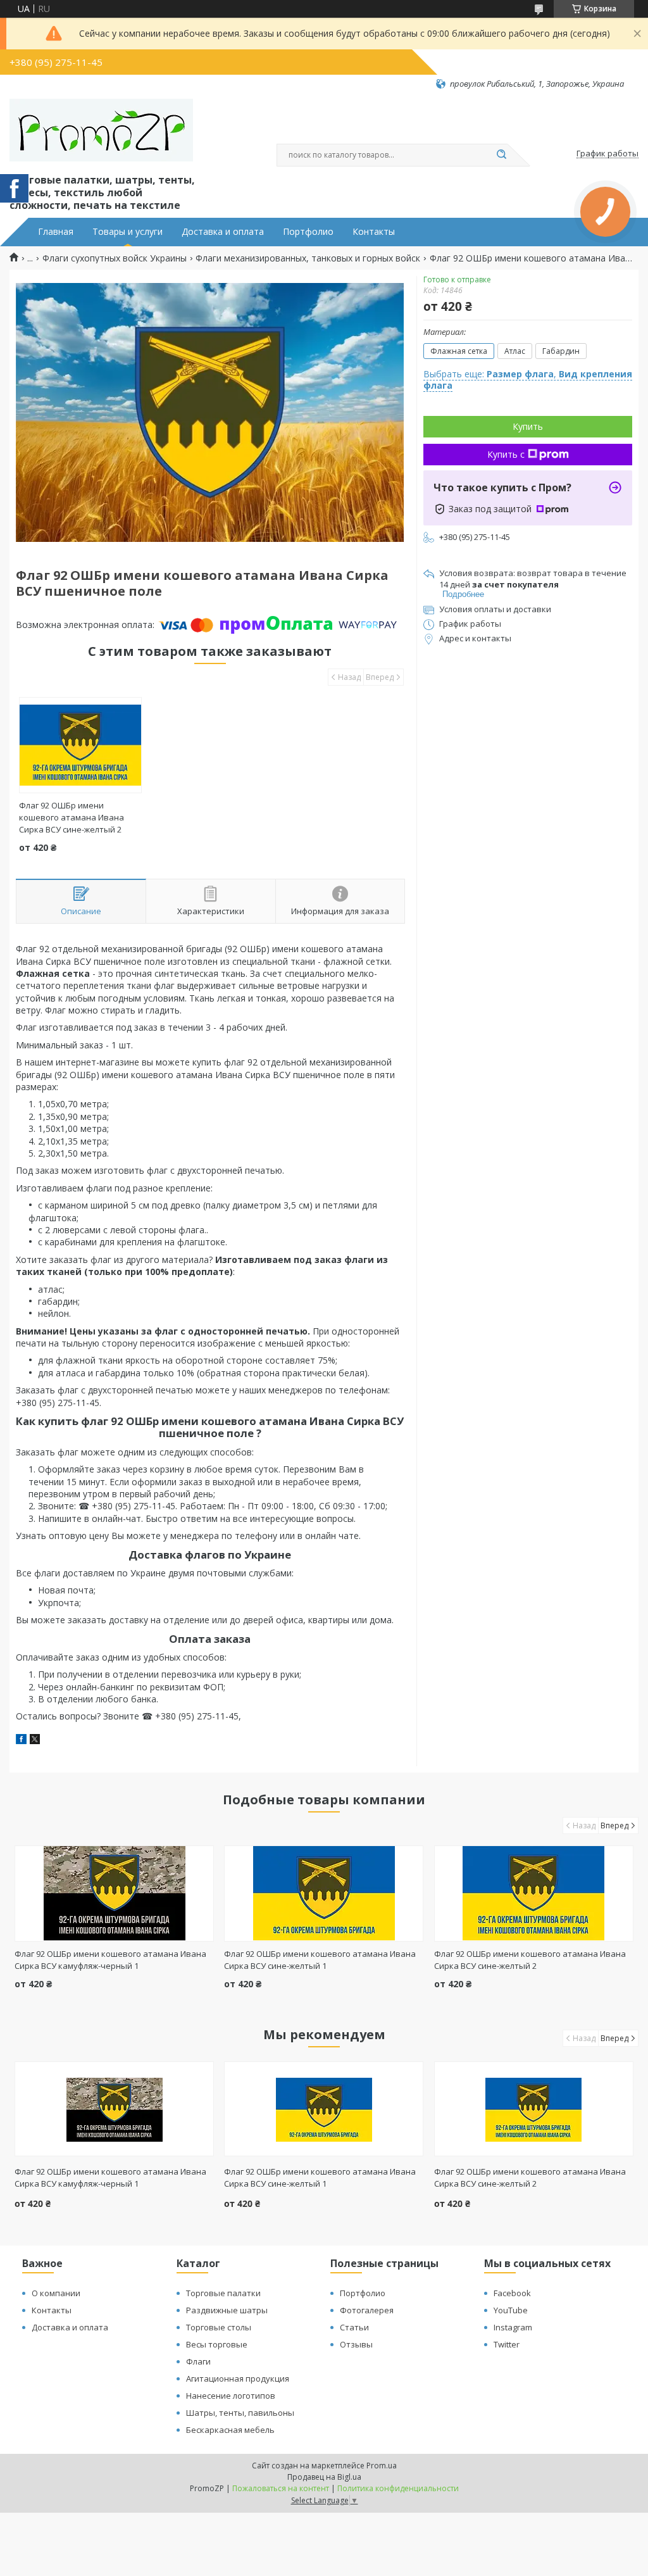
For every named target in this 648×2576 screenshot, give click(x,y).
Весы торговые (217, 2344)
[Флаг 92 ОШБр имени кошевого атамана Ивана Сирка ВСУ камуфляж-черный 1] (114, 1894)
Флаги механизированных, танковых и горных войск (308, 258)
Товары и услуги (128, 232)
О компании (56, 2293)
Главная (56, 232)
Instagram (513, 2327)
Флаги (198, 2361)
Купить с (506, 454)
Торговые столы (219, 2327)
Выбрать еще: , (528, 380)
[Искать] (501, 155)
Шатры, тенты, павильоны (240, 2413)
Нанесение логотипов (231, 2396)
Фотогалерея (367, 2310)
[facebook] (21, 1741)
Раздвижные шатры (227, 2310)
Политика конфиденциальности (398, 2488)
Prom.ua (382, 2466)
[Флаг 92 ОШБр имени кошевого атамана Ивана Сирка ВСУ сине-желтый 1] (324, 1894)
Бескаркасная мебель (230, 2430)
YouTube (511, 2310)
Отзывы (356, 2344)
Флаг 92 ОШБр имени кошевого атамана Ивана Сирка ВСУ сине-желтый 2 (72, 817)
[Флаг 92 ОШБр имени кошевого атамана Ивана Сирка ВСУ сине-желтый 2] (80, 745)
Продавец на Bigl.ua (324, 2477)
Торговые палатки (223, 2293)
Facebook (512, 2293)
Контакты (374, 232)
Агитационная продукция (238, 2378)
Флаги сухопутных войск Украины (115, 258)
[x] (35, 1741)
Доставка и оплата (223, 232)
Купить (528, 426)
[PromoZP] (101, 130)
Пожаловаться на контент (281, 2488)
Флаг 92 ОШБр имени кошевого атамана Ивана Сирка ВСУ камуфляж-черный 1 (110, 1960)
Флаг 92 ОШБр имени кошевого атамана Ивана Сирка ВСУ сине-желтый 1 (320, 1960)
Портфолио (308, 232)
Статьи (354, 2327)
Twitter (507, 2344)
